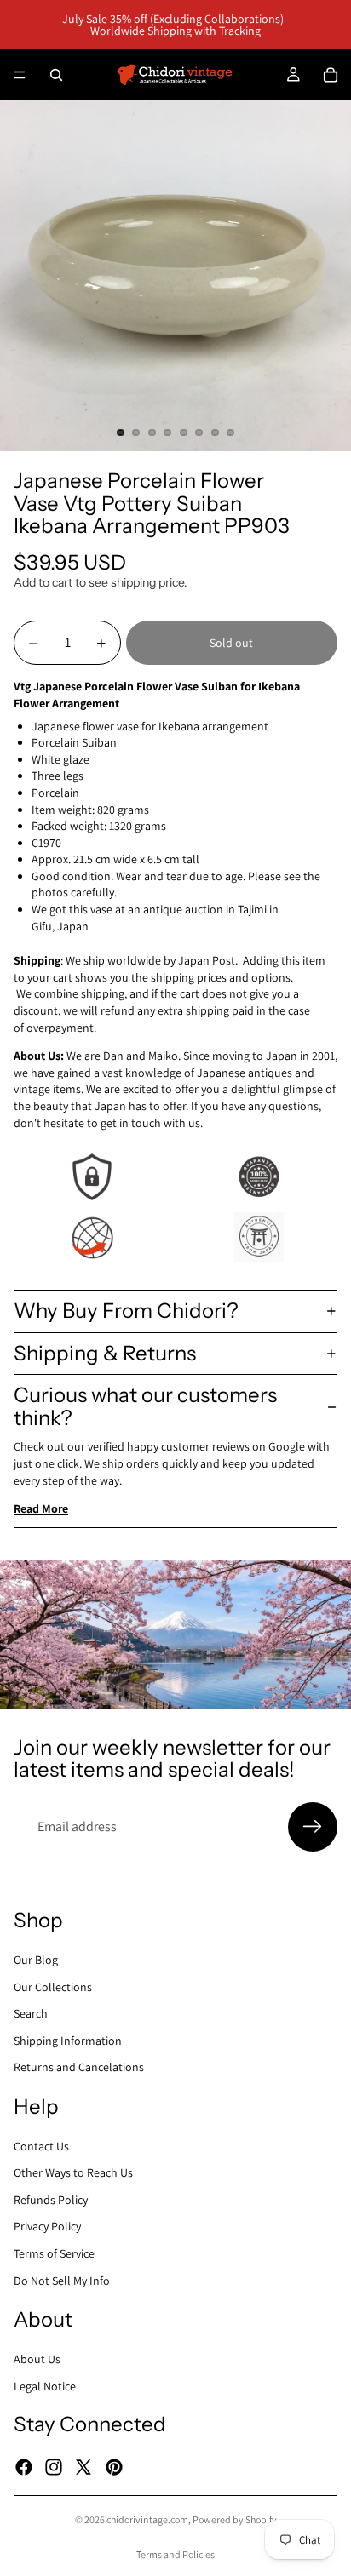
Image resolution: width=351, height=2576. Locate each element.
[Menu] (20, 75)
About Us (37, 2359)
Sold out (231, 643)
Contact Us (41, 2146)
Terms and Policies (175, 2554)
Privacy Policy (47, 2226)
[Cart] (331, 75)
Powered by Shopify (235, 2519)
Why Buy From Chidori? (126, 1311)
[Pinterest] (114, 2466)
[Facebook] (24, 2466)
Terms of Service (54, 2253)
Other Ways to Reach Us (73, 2172)
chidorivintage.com (147, 2519)
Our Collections (53, 1986)
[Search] (56, 75)
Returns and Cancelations (79, 2067)
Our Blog (36, 1960)
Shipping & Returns (105, 1353)
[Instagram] (54, 2466)
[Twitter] (83, 2466)
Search (31, 2013)
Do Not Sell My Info (62, 2281)
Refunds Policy (51, 2200)
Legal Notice (45, 2385)
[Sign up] (313, 1827)
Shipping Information (68, 2041)
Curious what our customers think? (145, 1406)
